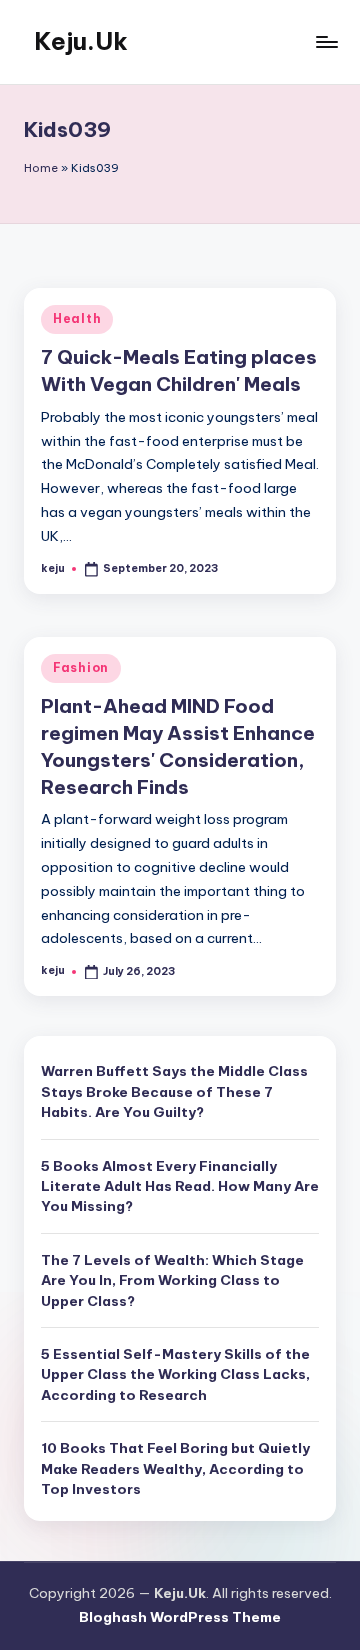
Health (77, 318)
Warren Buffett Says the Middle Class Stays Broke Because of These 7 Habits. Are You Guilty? (174, 1091)
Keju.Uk (81, 41)
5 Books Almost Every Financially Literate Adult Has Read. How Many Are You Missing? (180, 1186)
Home (41, 168)
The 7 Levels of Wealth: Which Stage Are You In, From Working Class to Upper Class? (172, 1280)
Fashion (81, 667)
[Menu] (326, 41)
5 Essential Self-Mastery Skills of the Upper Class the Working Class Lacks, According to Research (175, 1374)
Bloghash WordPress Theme (180, 1617)
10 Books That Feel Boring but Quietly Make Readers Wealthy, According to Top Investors (175, 1468)
